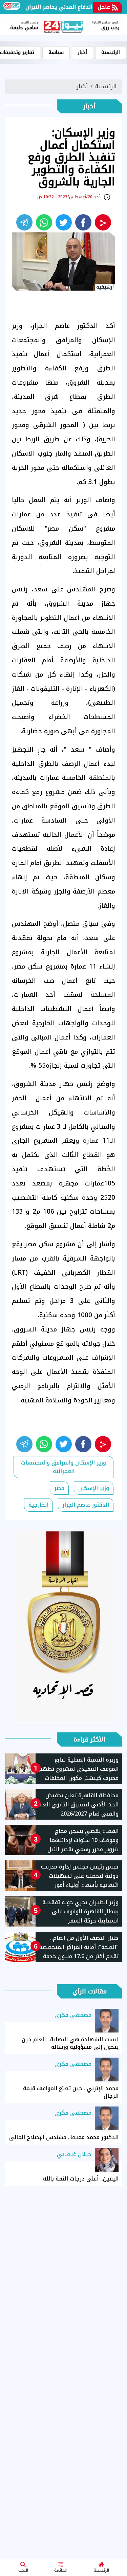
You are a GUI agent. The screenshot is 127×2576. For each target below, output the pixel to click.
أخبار (82, 52)
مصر (59, 1488)
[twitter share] (64, 222)
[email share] (24, 222)
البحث (23, 2570)
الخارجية (38, 1505)
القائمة (61, 2570)
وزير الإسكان (94, 1488)
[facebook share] (83, 222)
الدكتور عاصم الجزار (86, 1505)
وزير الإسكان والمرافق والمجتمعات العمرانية (63, 1467)
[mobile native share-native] (103, 222)
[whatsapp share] (44, 222)
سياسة (56, 52)
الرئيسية (101, 2570)
